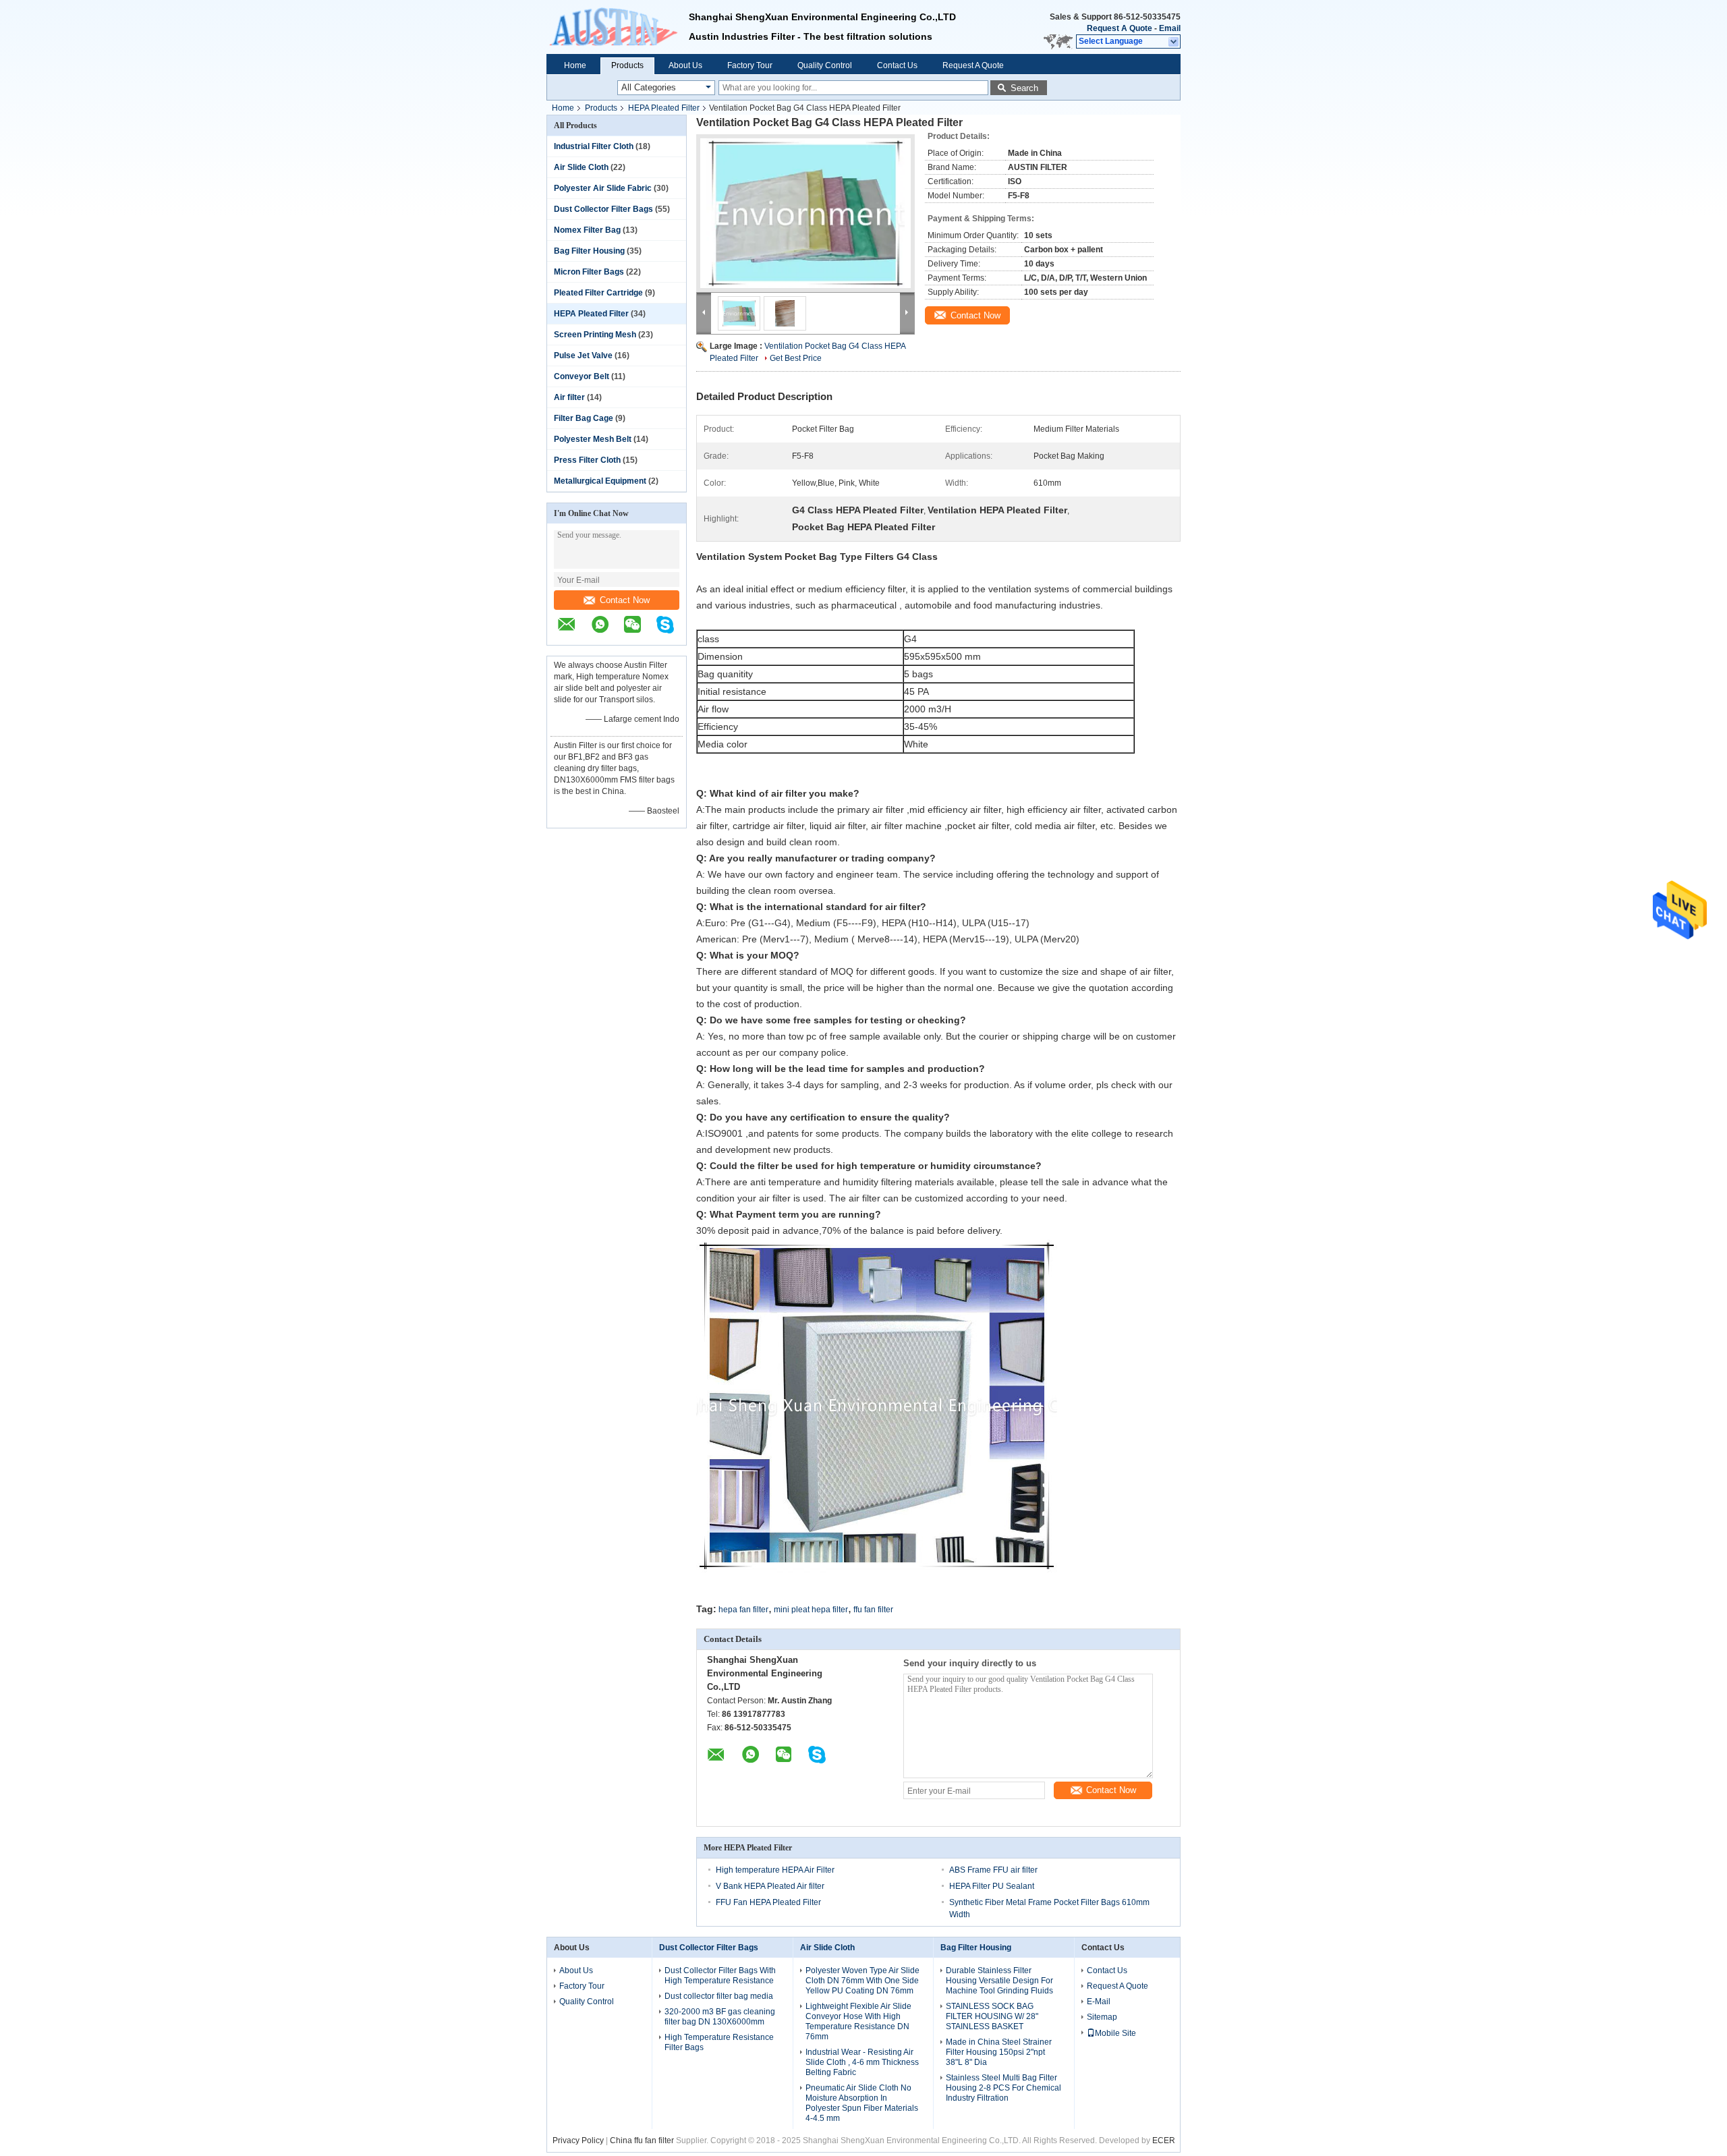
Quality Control (825, 65)
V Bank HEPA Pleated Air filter (770, 1886)
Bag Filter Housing (589, 251)
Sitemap (1102, 2017)
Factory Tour (750, 65)
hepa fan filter (743, 1610)
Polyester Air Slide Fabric (603, 188)
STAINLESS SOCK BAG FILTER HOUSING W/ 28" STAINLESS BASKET (992, 2016)
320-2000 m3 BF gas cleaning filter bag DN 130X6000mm (720, 2017)
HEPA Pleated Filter (664, 108)
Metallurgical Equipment (600, 481)
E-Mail (1099, 2002)
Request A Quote (1120, 28)
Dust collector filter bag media (719, 1996)
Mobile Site (1115, 2033)
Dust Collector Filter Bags (603, 209)
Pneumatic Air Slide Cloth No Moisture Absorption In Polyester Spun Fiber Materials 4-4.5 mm (862, 2103)
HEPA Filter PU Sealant (992, 1886)
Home (575, 65)
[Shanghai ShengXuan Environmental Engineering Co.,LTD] (618, 27)
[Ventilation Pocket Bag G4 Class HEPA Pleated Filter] (805, 213)
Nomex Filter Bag (587, 230)
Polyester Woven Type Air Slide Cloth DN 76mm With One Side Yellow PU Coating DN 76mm (862, 1981)
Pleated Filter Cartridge (598, 293)
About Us (685, 65)
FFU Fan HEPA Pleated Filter (768, 1902)
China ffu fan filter (642, 2140)
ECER (1164, 2140)
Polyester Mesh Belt (593, 439)
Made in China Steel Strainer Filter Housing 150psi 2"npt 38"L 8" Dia (999, 2052)
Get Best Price (796, 358)
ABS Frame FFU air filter (993, 1870)
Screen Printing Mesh (595, 335)
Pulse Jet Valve (583, 356)
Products (627, 65)
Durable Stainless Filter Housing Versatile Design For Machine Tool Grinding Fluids (999, 1981)
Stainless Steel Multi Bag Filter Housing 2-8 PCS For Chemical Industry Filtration (1003, 2088)
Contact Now (625, 600)
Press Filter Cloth (587, 460)
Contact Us (897, 65)
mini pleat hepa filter (811, 1610)
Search (1024, 88)
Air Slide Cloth (581, 167)
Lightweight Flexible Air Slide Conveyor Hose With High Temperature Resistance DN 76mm (858, 2021)
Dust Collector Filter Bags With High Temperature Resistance (720, 1976)
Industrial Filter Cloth (594, 146)
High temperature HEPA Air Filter (775, 1870)
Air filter (569, 397)
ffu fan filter (873, 1610)
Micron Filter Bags (589, 272)
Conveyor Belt (582, 376)
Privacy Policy (578, 2140)
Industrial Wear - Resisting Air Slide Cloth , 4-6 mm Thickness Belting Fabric (862, 2062)
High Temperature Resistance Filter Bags (719, 2042)
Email (1170, 28)
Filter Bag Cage (584, 418)
